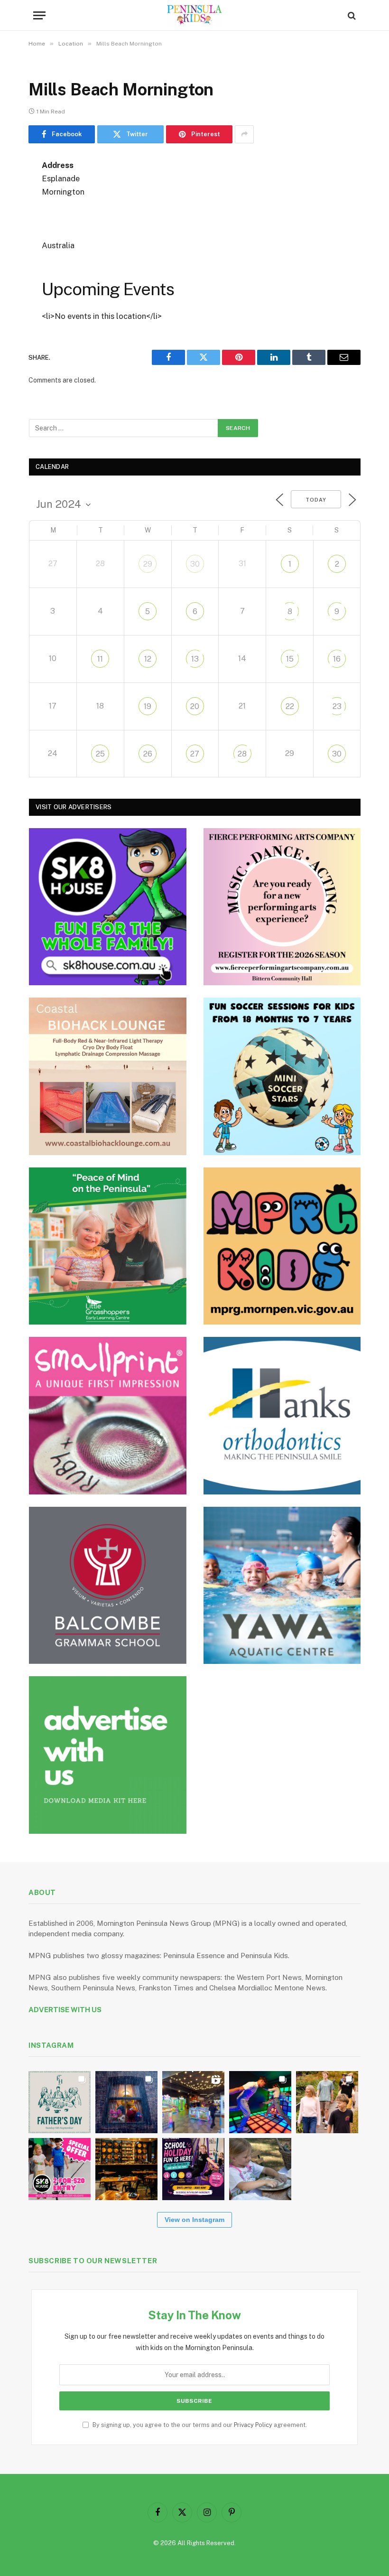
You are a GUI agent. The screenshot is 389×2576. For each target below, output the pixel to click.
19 (148, 706)
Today (316, 500)
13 (195, 659)
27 (195, 754)
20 (195, 706)
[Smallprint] (108, 1416)
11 (100, 659)
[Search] (351, 15)
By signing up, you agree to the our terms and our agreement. (199, 2425)
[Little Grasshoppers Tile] (108, 1246)
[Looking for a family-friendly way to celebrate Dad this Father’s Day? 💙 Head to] (60, 2102)
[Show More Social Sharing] (244, 134)
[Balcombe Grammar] (108, 1586)
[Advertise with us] (108, 1755)
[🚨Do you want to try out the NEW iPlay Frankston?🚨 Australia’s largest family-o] (260, 2102)
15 (290, 659)
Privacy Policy (253, 2425)
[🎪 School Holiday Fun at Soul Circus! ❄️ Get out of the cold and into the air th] (193, 2169)
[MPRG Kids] (282, 1246)
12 (148, 659)
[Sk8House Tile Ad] (108, 907)
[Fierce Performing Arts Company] (282, 907)
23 (337, 706)
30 (195, 564)
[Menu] (39, 15)
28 (242, 754)
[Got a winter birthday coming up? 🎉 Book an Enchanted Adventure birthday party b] (327, 2102)
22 (290, 706)
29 (148, 564)
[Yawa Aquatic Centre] (282, 1586)
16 (337, 659)
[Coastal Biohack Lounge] (108, 1076)
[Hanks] (282, 1416)
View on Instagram (194, 2220)
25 (100, 754)
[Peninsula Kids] (195, 15)
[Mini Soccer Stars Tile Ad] (282, 1076)
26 (148, 754)
